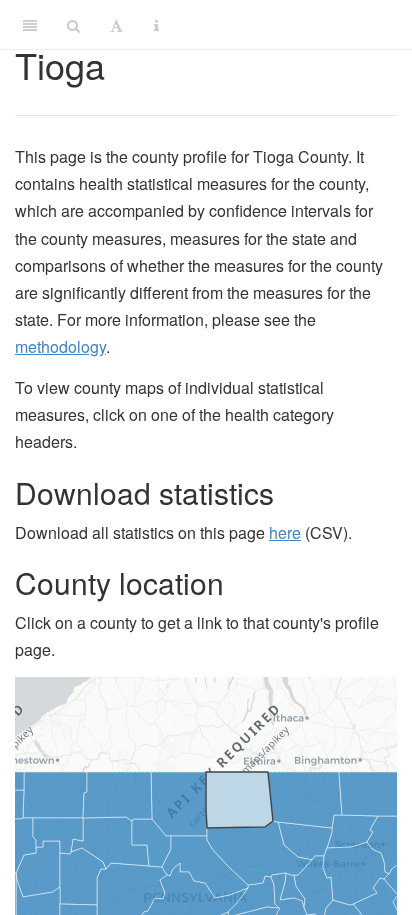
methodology (60, 346)
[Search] (73, 25)
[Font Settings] (116, 25)
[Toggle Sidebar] (30, 25)
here (285, 532)
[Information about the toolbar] (156, 25)
